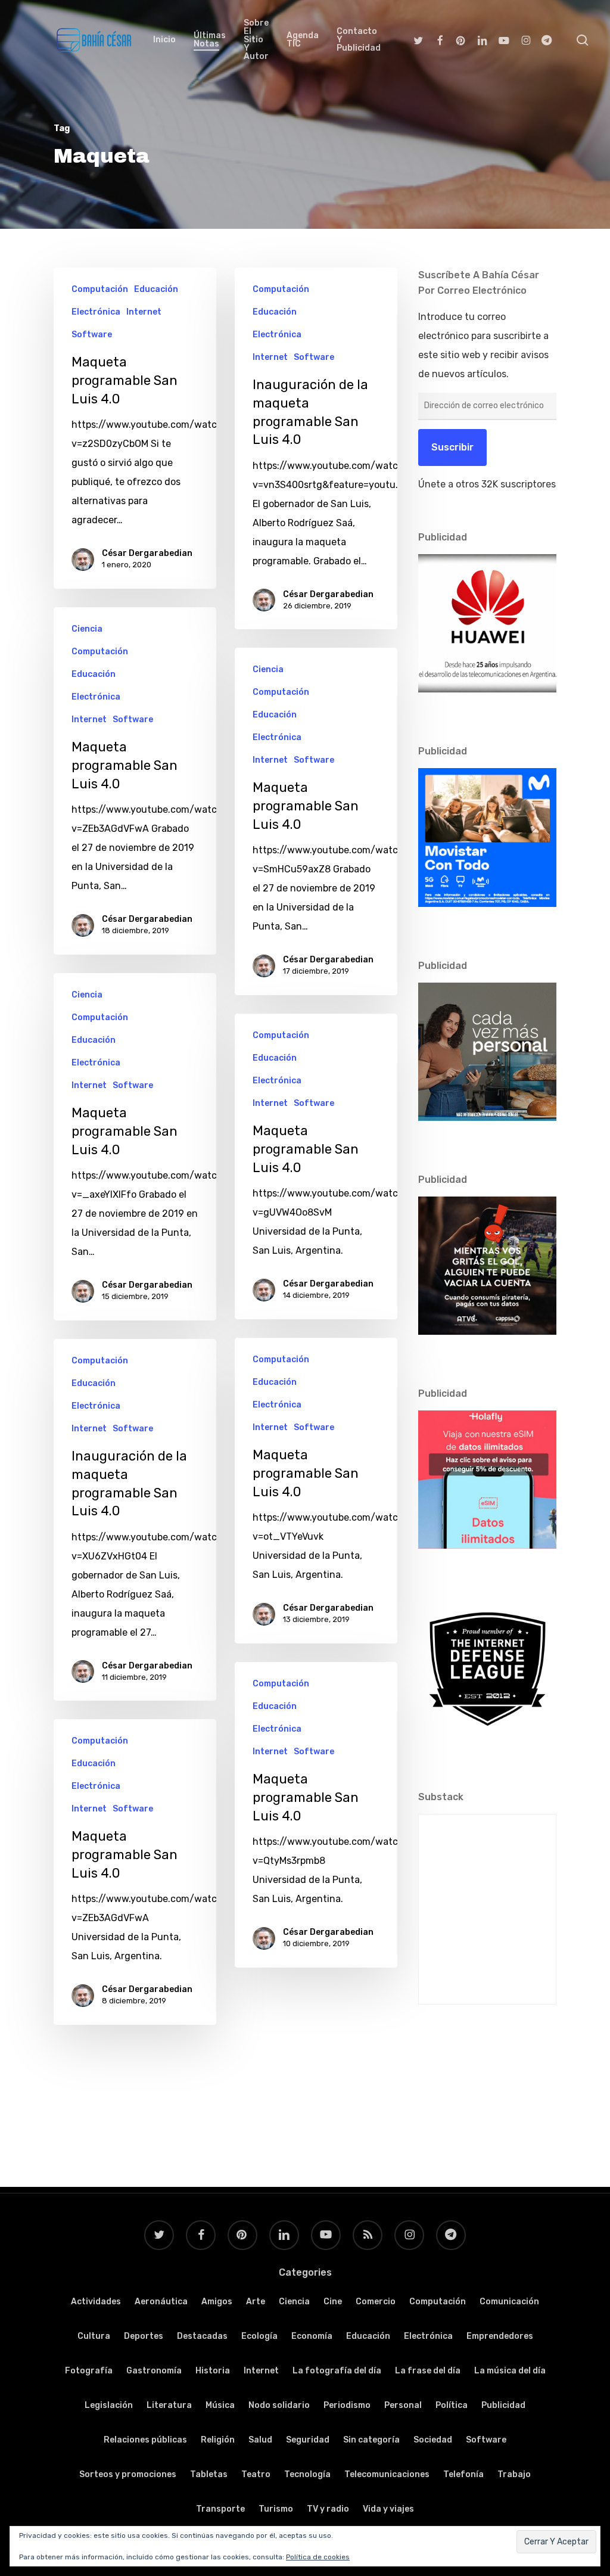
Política (452, 2405)
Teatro (256, 2474)
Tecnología (307, 2474)
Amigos (217, 2302)
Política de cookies (318, 2557)
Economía (312, 2336)
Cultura (94, 2336)
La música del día (510, 2371)
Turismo (276, 2509)
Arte (256, 2302)
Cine (333, 2302)
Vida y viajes (388, 2509)
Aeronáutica (161, 2302)
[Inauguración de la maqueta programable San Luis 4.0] (316, 448)
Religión (218, 2440)
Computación (100, 289)
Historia (213, 2371)
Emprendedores (500, 2336)
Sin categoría (371, 2440)
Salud (260, 2440)
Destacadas (202, 2336)
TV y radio (328, 2509)
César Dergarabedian (147, 553)
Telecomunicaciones (387, 2474)
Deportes (144, 2336)
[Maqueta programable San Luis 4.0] (135, 781)
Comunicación (509, 2302)
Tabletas (209, 2474)
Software (92, 335)
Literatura (169, 2405)
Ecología (259, 2336)
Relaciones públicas (145, 2440)
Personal (403, 2405)
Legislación (109, 2405)
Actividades (96, 2302)
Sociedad (433, 2440)
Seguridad (308, 2440)
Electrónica (96, 312)
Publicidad (503, 2405)
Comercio (376, 2302)
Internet (144, 312)
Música (220, 2405)
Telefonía (463, 2474)
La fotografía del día (337, 2371)
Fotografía (89, 2371)
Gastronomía (154, 2371)
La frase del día (428, 2371)
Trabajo (514, 2474)
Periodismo (347, 2405)
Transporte (220, 2509)
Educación (156, 289)
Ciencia (87, 629)
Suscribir (452, 447)
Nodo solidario (279, 2405)
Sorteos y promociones (128, 2474)
